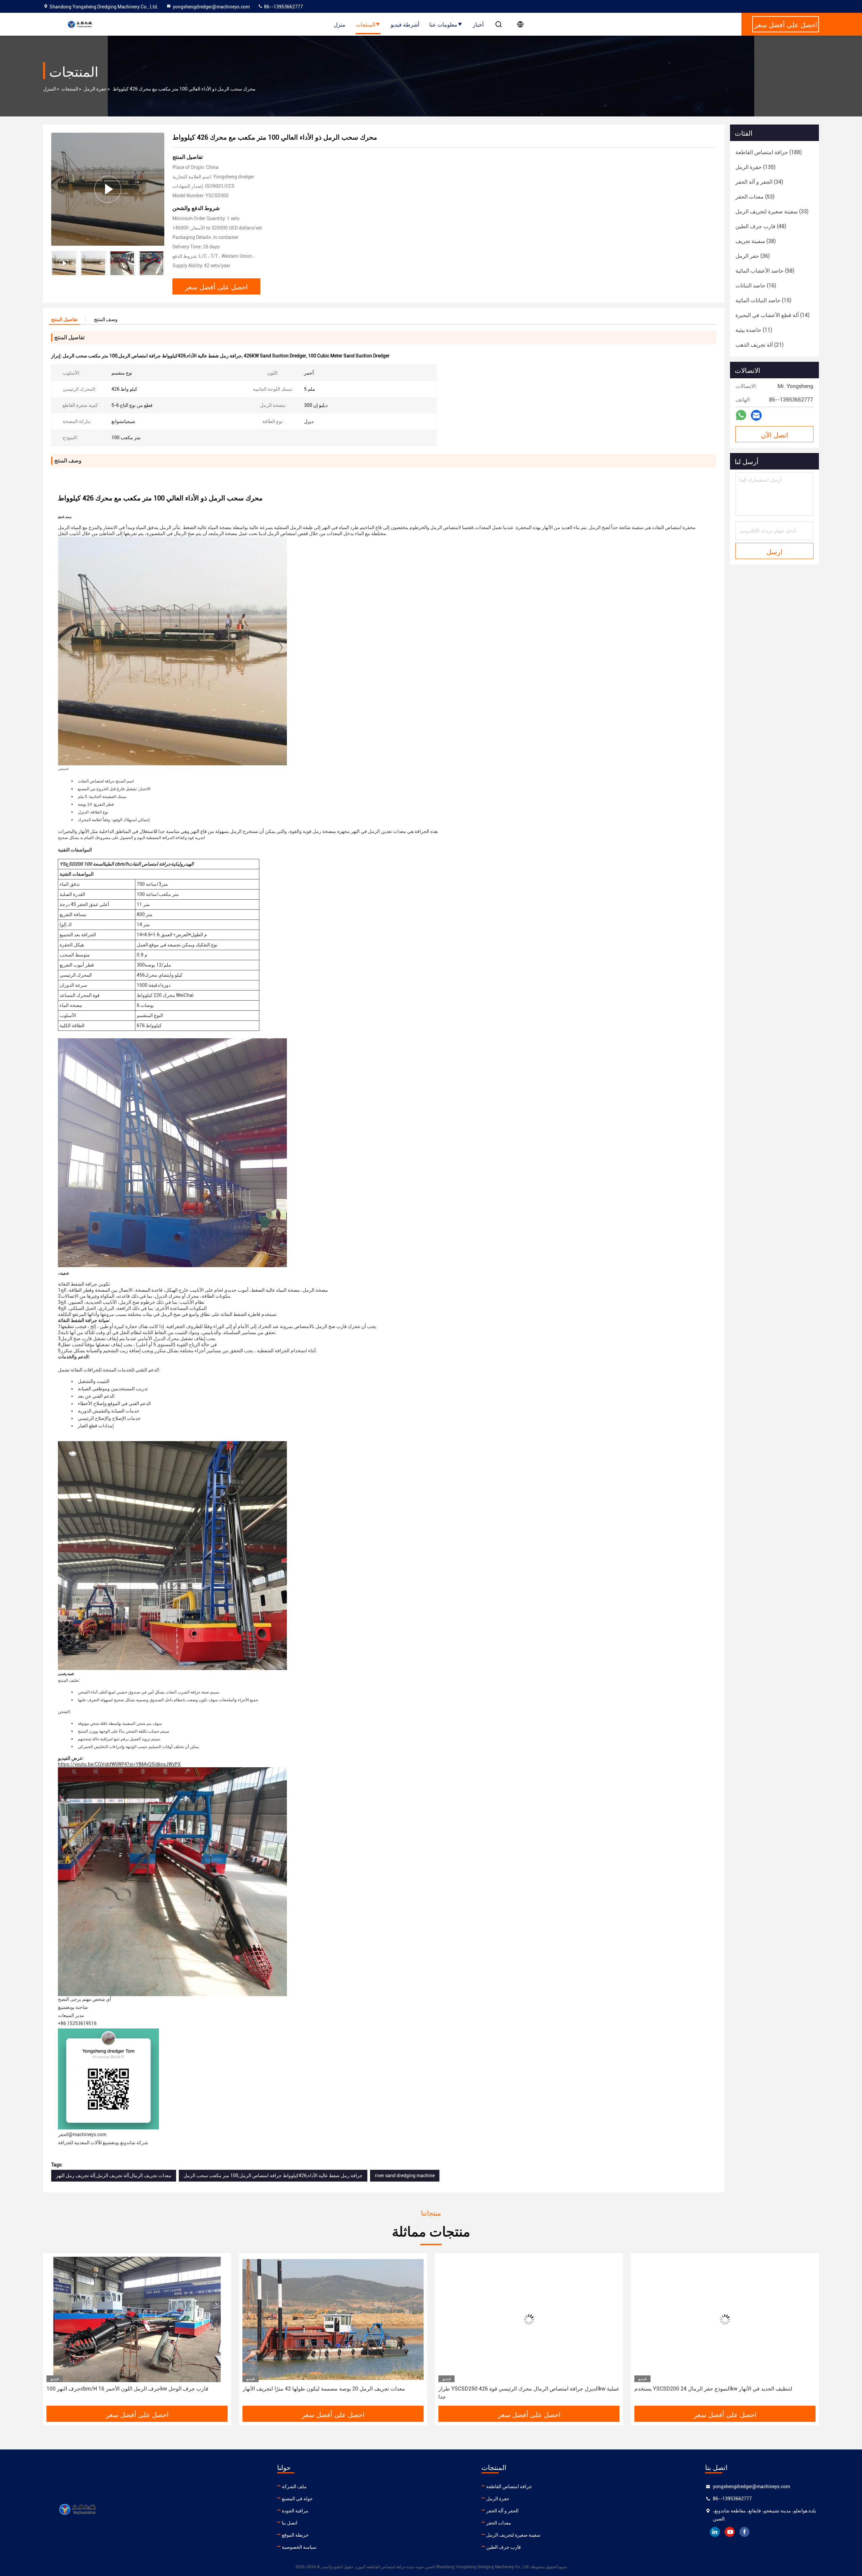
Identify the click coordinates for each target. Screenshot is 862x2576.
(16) (756, 286)
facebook (744, 2532)
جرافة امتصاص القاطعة (509, 2486)
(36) (753, 256)
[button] (159, 263)
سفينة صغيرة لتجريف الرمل (513, 2535)
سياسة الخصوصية (299, 2547)
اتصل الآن (775, 434)
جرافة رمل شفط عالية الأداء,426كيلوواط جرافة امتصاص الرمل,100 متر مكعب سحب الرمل (273, 2175)
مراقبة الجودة (295, 2511)
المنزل (49, 89)
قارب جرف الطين (504, 2547)
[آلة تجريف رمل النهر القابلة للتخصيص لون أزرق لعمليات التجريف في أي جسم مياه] (682, 2319)
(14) (772, 315)
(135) (755, 167)
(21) (759, 345)
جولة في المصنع (297, 2499)
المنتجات (365, 24)
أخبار (478, 24)
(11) (754, 330)
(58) (765, 271)
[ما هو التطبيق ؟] (741, 415)
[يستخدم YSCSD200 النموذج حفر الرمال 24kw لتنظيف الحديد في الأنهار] (486, 2319)
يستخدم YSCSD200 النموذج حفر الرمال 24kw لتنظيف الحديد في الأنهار (474, 2389)
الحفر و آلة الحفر (502, 2511)
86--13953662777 (283, 7)
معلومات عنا (443, 24)
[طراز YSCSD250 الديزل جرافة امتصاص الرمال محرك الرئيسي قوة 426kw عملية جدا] (290, 2319)
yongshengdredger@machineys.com (211, 7)
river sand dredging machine (405, 2175)
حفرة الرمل (95, 89)
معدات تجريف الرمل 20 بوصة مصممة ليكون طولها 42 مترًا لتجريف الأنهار (85, 2389)
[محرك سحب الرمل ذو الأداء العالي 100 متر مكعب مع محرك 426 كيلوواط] (108, 189)
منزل (340, 24)
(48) (761, 226)
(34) (759, 182)
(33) (772, 212)
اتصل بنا (290, 2523)
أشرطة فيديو (405, 24)
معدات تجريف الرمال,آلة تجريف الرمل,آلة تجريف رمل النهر (114, 2175)
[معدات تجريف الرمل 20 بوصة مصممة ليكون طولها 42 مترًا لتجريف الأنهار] (94, 2319)
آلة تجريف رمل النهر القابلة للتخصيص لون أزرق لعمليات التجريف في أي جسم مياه (677, 2393)
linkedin (715, 2532)
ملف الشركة (294, 2486)
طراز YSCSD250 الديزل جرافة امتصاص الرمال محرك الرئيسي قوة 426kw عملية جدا (290, 2393)
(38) (756, 241)
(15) (763, 300)
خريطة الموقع (295, 2535)
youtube (730, 2532)
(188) (769, 152)
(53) (755, 197)
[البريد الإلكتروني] (756, 415)
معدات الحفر (499, 2523)
